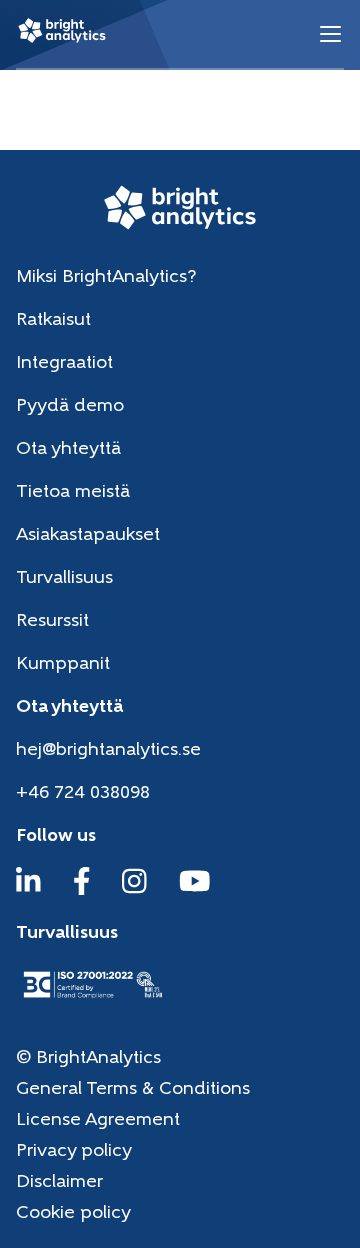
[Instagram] (134, 891)
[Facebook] (82, 891)
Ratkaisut (53, 321)
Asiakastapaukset (88, 536)
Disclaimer (59, 1183)
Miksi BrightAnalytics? (106, 278)
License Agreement (98, 1121)
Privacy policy (74, 1152)
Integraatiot (64, 364)
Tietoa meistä (73, 493)
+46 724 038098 (83, 794)
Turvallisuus (64, 579)
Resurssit (52, 622)
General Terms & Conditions (133, 1090)
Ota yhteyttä (68, 450)
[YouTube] (195, 891)
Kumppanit (63, 665)
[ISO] (92, 1000)
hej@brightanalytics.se (108, 751)
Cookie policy (73, 1214)
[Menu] (330, 34)
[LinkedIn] (28, 891)
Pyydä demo (70, 407)
